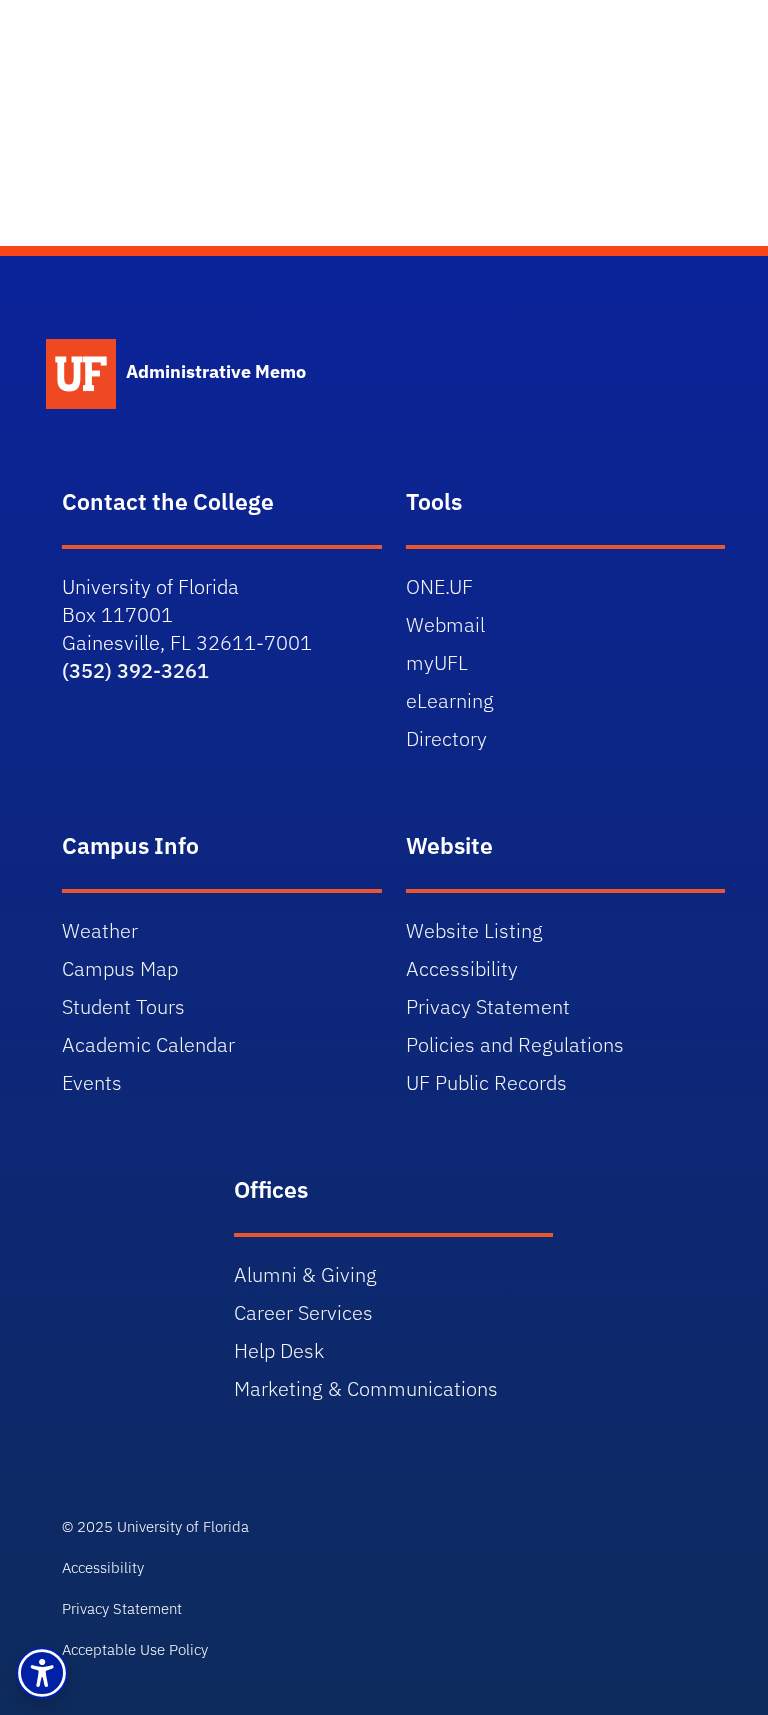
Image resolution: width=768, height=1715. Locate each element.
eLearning (450, 700)
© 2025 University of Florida (155, 1526)
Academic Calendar (148, 1044)
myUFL (437, 662)
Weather (100, 930)
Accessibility (462, 968)
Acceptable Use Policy (135, 1649)
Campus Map (120, 968)
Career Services (303, 1312)
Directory (446, 738)
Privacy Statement (488, 1006)
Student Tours (123, 1006)
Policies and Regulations (515, 1044)
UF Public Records (486, 1082)
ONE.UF (439, 586)
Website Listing (474, 930)
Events (92, 1082)
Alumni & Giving (305, 1274)
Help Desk (279, 1350)
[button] (42, 1673)
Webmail (445, 624)
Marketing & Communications (366, 1388)
